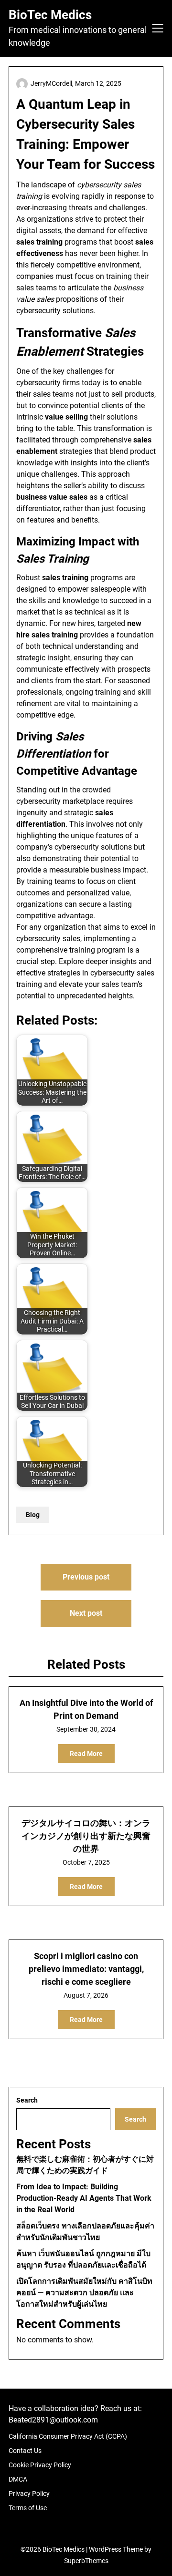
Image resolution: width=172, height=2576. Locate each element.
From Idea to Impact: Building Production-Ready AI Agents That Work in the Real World (84, 2198)
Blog (33, 1515)
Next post (86, 1613)
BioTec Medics (50, 15)
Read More (86, 1754)
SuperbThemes (86, 2561)
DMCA (18, 2479)
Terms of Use (28, 2508)
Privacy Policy (29, 2494)
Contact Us (25, 2451)
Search (27, 2100)
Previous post (86, 1577)
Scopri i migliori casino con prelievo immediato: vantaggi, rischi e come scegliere (86, 1969)
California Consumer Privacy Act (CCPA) (68, 2436)
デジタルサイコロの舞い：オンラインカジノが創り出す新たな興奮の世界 (86, 1836)
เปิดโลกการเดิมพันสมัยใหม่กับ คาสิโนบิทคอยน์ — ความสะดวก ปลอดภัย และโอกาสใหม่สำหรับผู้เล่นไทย (84, 2293)
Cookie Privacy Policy (40, 2465)
